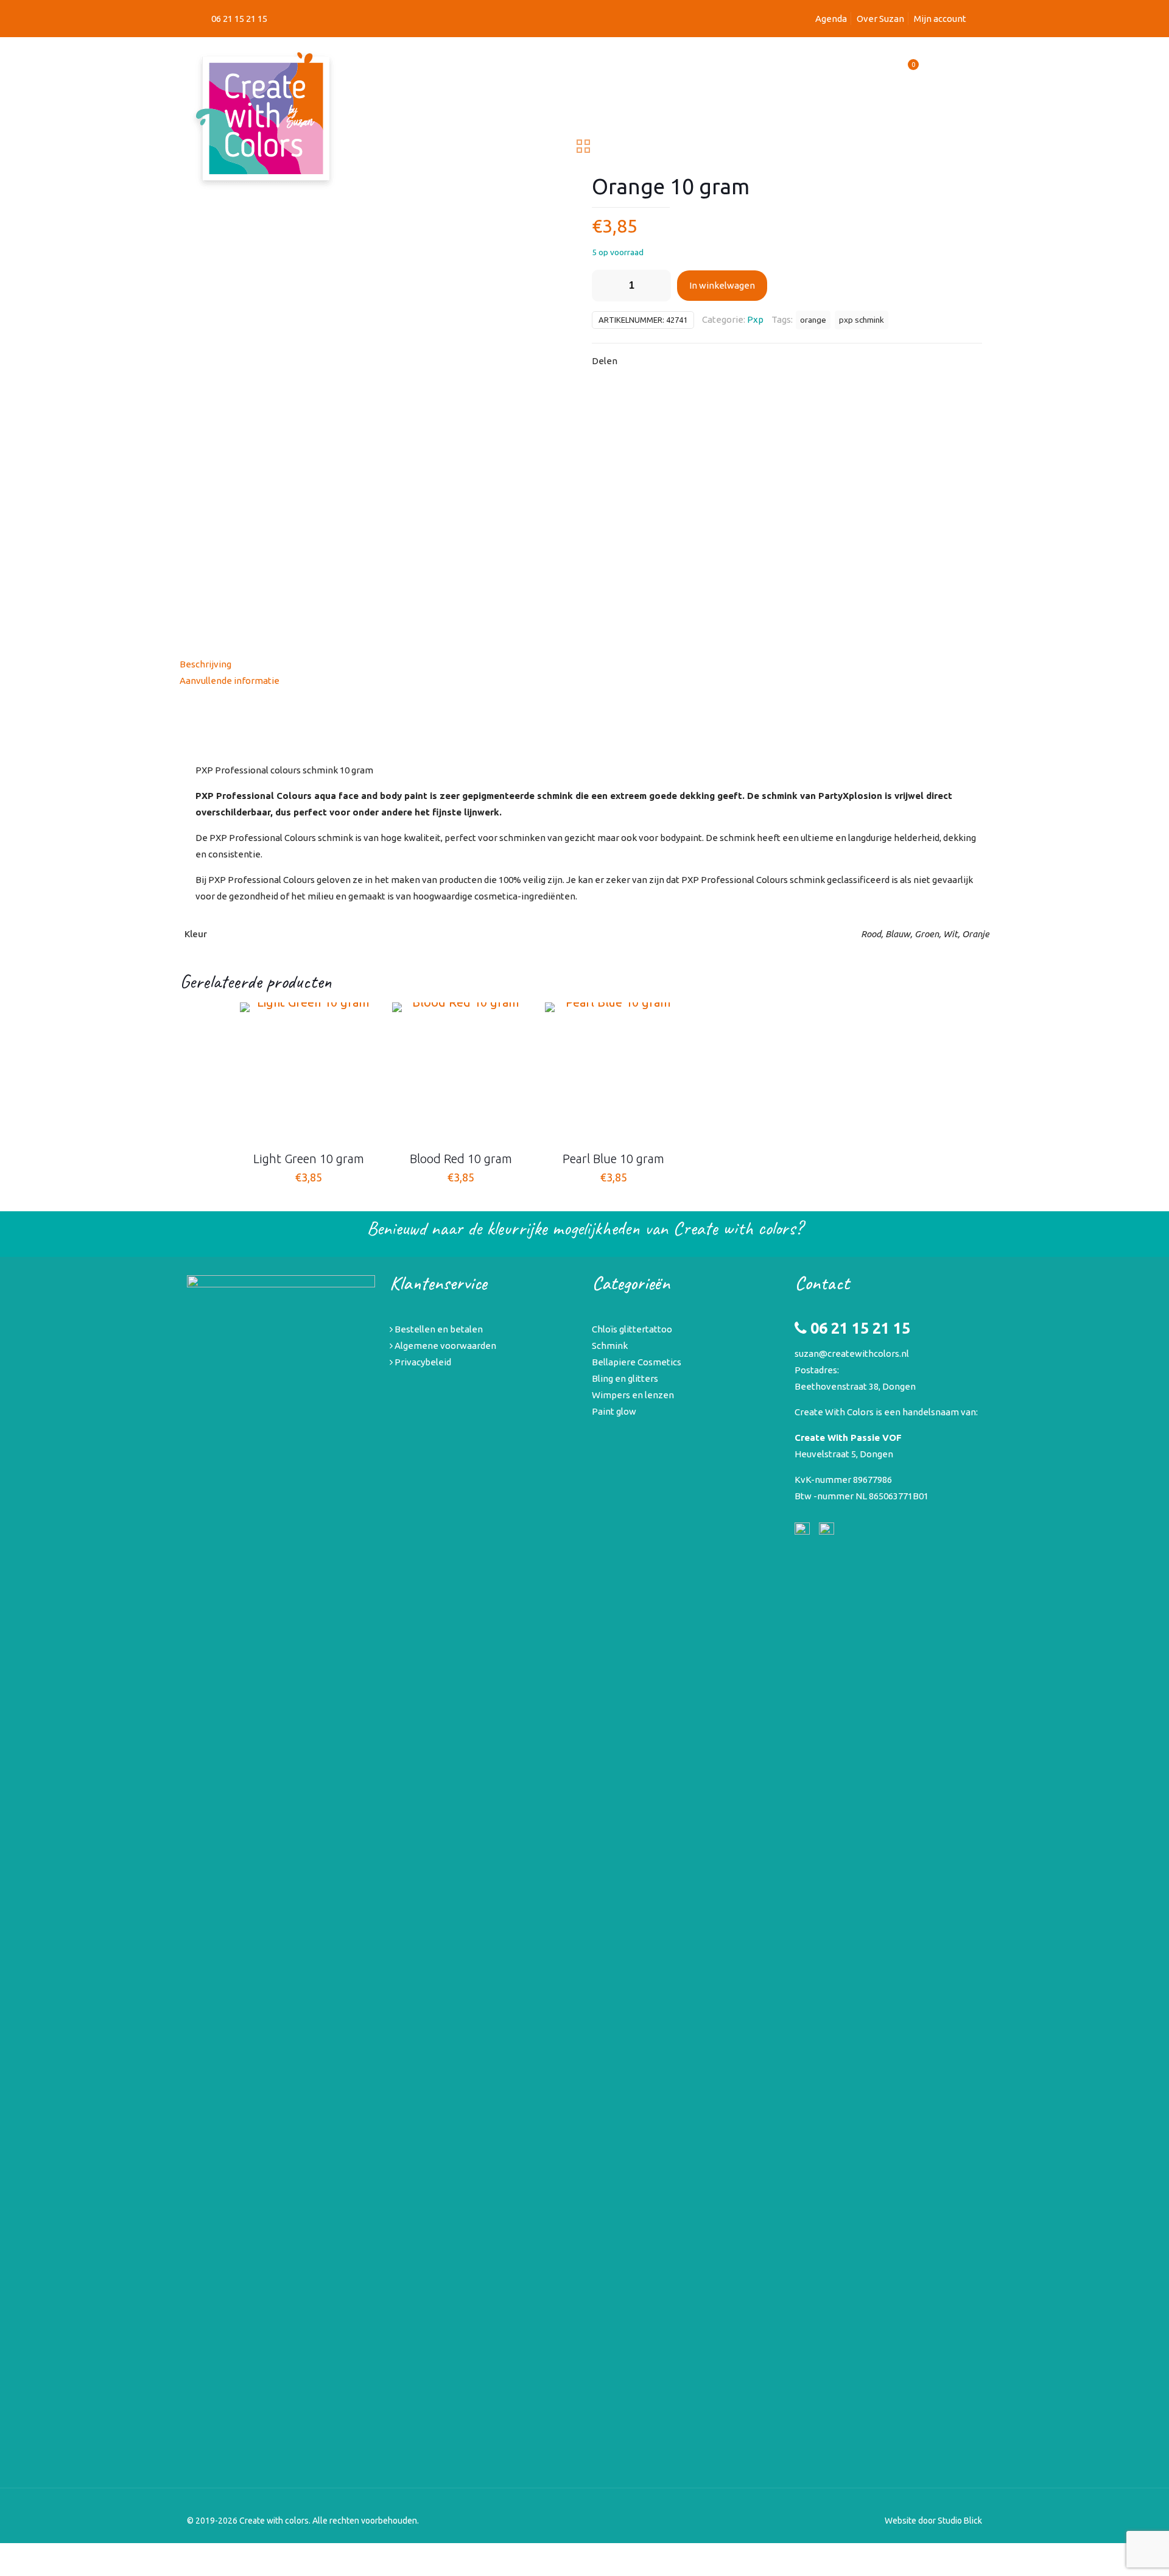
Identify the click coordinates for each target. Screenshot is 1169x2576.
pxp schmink (862, 320)
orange (813, 320)
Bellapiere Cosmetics (637, 1362)
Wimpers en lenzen (633, 1395)
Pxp (755, 319)
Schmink (610, 1346)
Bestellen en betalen (438, 1329)
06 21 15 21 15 (239, 19)
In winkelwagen (722, 285)
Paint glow (614, 1411)
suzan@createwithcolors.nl (852, 1353)
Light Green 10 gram (309, 1159)
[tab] (584, 664)
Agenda (831, 19)
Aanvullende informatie (230, 681)
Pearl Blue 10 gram (613, 1159)
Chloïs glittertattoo (632, 1329)
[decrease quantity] (606, 286)
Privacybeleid (422, 1362)
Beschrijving (205, 664)
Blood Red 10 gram (461, 1159)
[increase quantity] (657, 286)
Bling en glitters (625, 1378)
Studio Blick (960, 2521)
